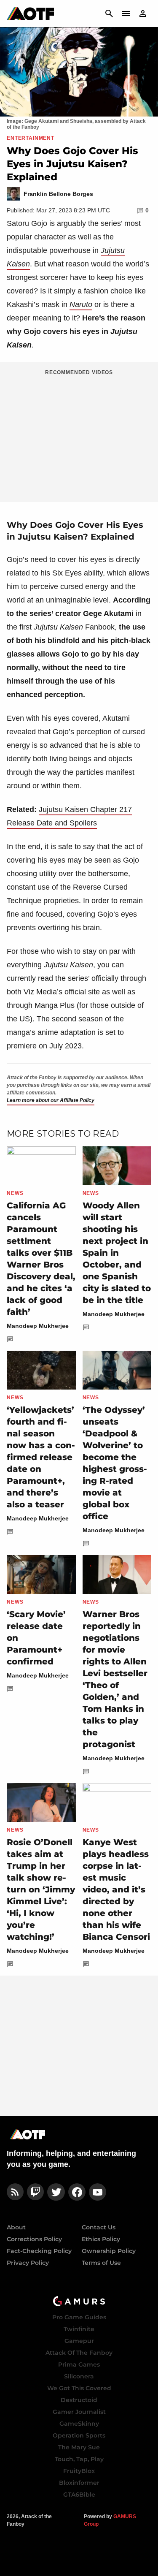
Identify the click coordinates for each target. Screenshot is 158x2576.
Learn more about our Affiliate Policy (51, 1100)
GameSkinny (79, 2424)
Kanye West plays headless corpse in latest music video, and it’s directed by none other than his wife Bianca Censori (116, 1889)
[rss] (15, 2192)
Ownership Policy (109, 2251)
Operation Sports (79, 2435)
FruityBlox (79, 2471)
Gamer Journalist (79, 2412)
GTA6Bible (79, 2495)
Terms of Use (101, 2263)
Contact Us (99, 2227)
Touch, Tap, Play (79, 2459)
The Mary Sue (79, 2447)
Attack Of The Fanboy (79, 2353)
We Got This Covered (79, 2388)
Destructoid (79, 2400)
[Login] (143, 14)
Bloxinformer (79, 2483)
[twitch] (35, 2192)
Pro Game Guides (79, 2317)
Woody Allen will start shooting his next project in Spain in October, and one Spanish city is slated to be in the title (117, 1253)
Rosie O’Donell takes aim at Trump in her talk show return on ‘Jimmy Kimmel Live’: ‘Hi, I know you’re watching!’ (41, 1889)
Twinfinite (79, 2329)
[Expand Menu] (126, 14)
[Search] (109, 14)
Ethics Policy (101, 2239)
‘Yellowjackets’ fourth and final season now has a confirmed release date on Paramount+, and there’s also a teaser (41, 1457)
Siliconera (79, 2376)
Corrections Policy (34, 2239)
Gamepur (79, 2341)
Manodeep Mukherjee (38, 1326)
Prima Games (79, 2364)
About (16, 2227)
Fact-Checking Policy (39, 2251)
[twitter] (56, 2192)
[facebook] (77, 2192)
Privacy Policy (28, 2263)
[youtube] (98, 2192)
